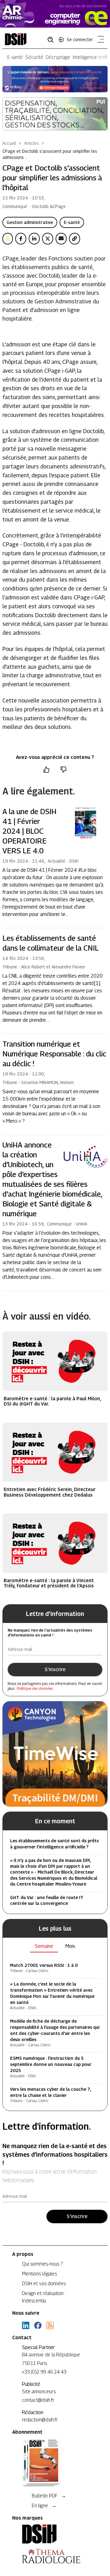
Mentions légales (39, 2274)
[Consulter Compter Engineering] (55, 14)
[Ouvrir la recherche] (53, 39)
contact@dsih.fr (38, 2400)
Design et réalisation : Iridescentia (44, 2297)
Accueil (9, 143)
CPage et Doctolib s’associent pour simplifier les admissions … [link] (50, 154)
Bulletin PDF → (49, 2496)
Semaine (44, 1946)
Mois (70, 1946)
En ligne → (44, 2506)
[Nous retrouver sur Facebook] (38, 2325)
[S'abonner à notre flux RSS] (50, 2325)
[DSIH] (55, 2534)
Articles (31, 143)
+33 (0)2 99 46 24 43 (44, 2372)
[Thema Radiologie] (55, 2556)
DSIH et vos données (44, 2284)
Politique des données (35, 1688)
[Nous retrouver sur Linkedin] (26, 2325)
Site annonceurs (39, 2391)
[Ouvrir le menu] (100, 40)
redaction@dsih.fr (40, 2420)
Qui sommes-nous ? (42, 2264)
